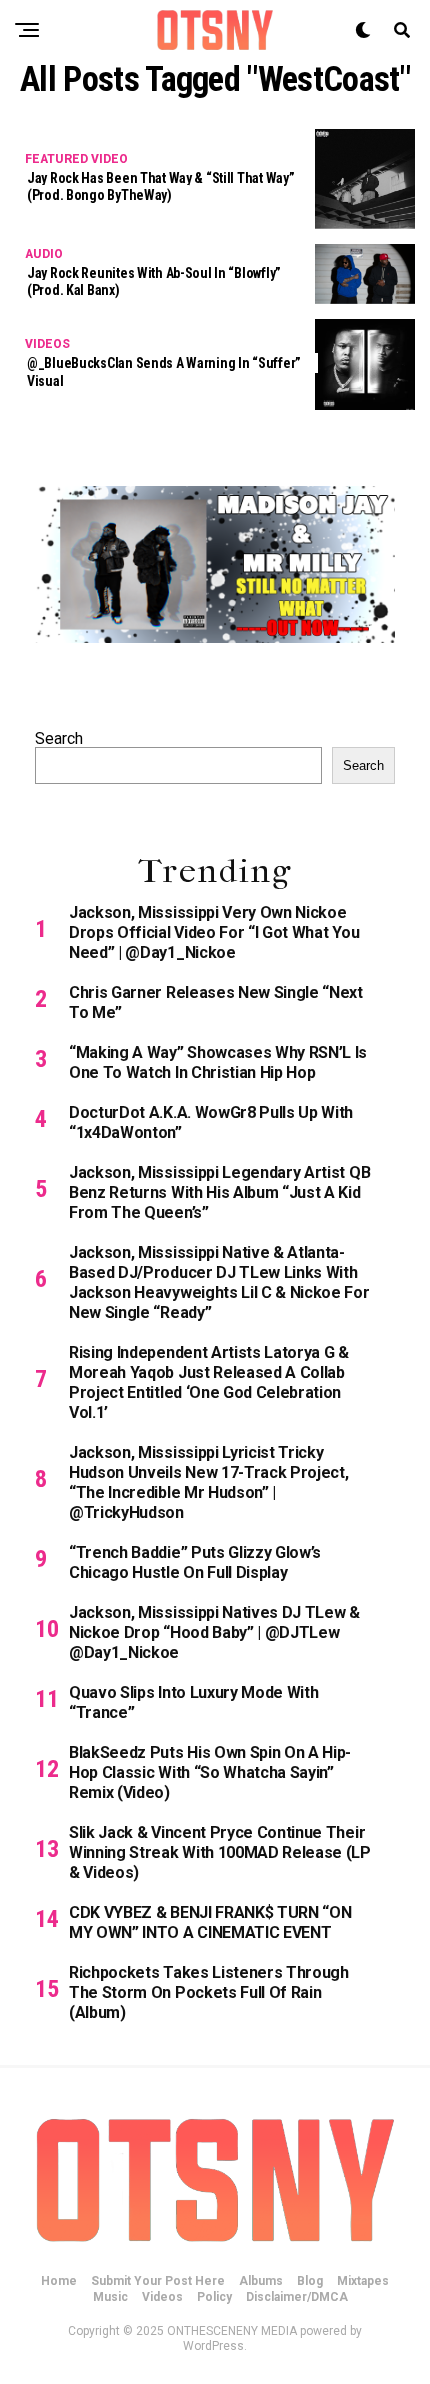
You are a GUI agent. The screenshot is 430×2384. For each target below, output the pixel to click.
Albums (261, 2281)
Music (110, 2297)
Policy (214, 2297)
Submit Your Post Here (158, 2281)
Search (59, 738)
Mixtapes (363, 2281)
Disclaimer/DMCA (297, 2297)
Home (59, 2281)
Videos (162, 2297)
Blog (310, 2281)
